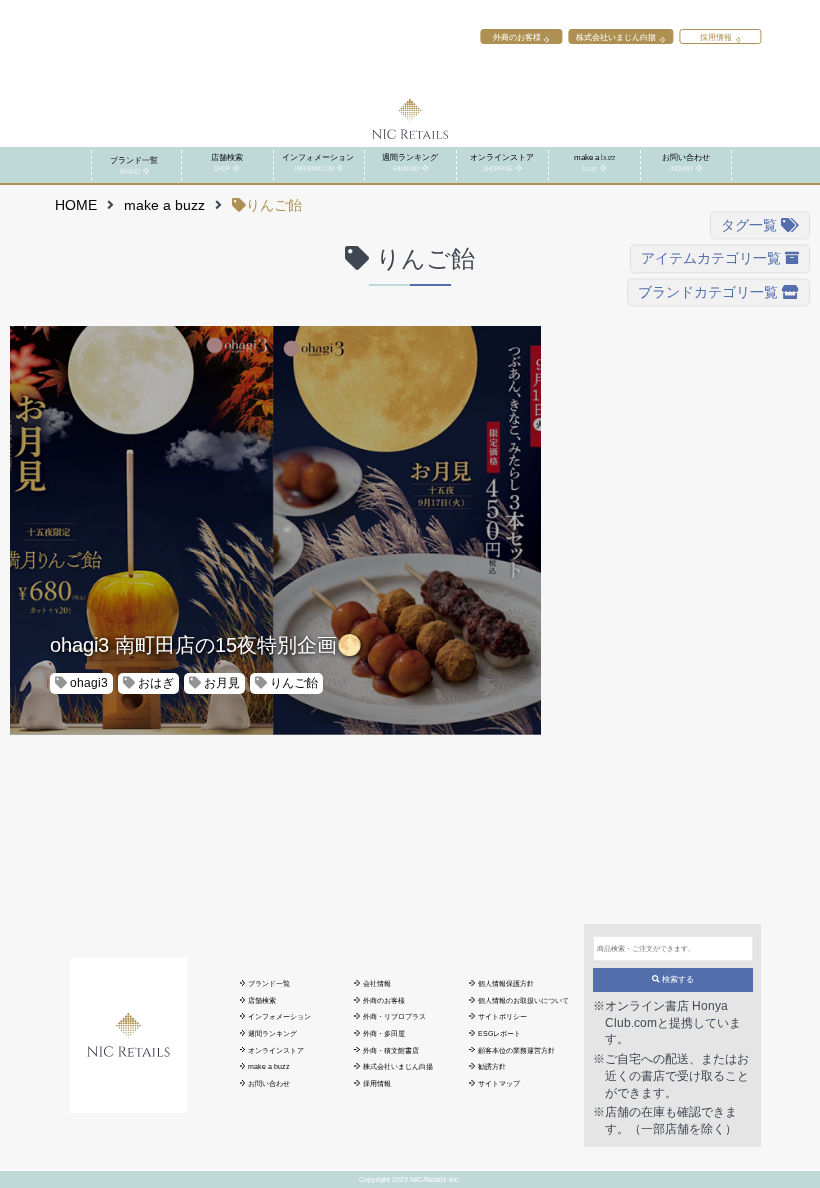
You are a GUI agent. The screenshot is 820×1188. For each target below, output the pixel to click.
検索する (677, 979)
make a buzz (164, 205)
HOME (76, 205)
